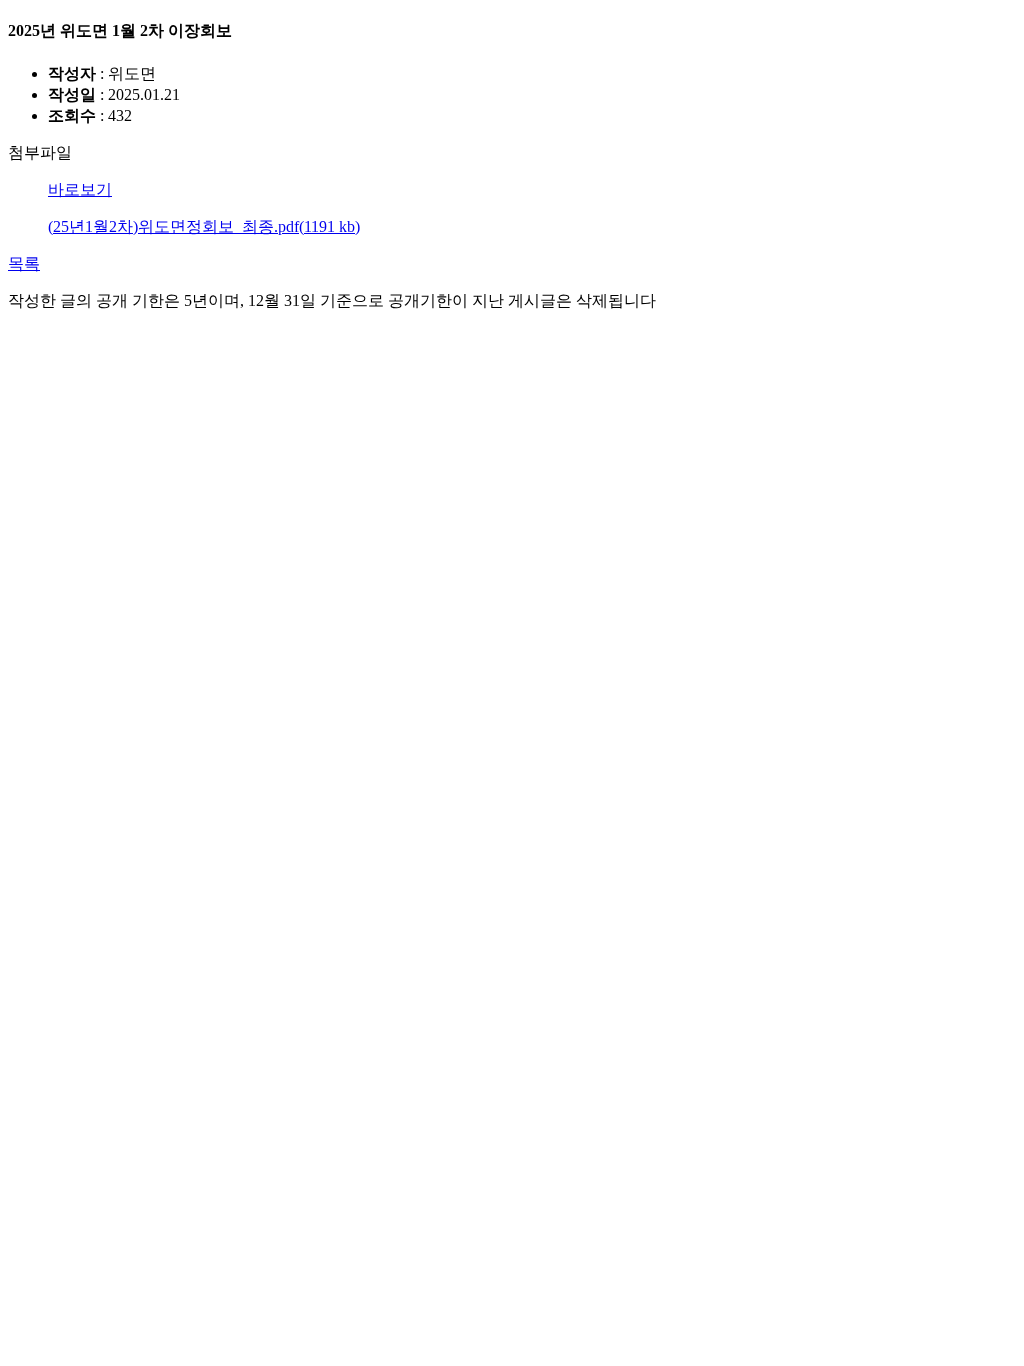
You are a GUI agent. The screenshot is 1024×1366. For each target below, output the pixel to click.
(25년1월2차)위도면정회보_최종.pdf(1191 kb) (204, 226)
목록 (24, 263)
